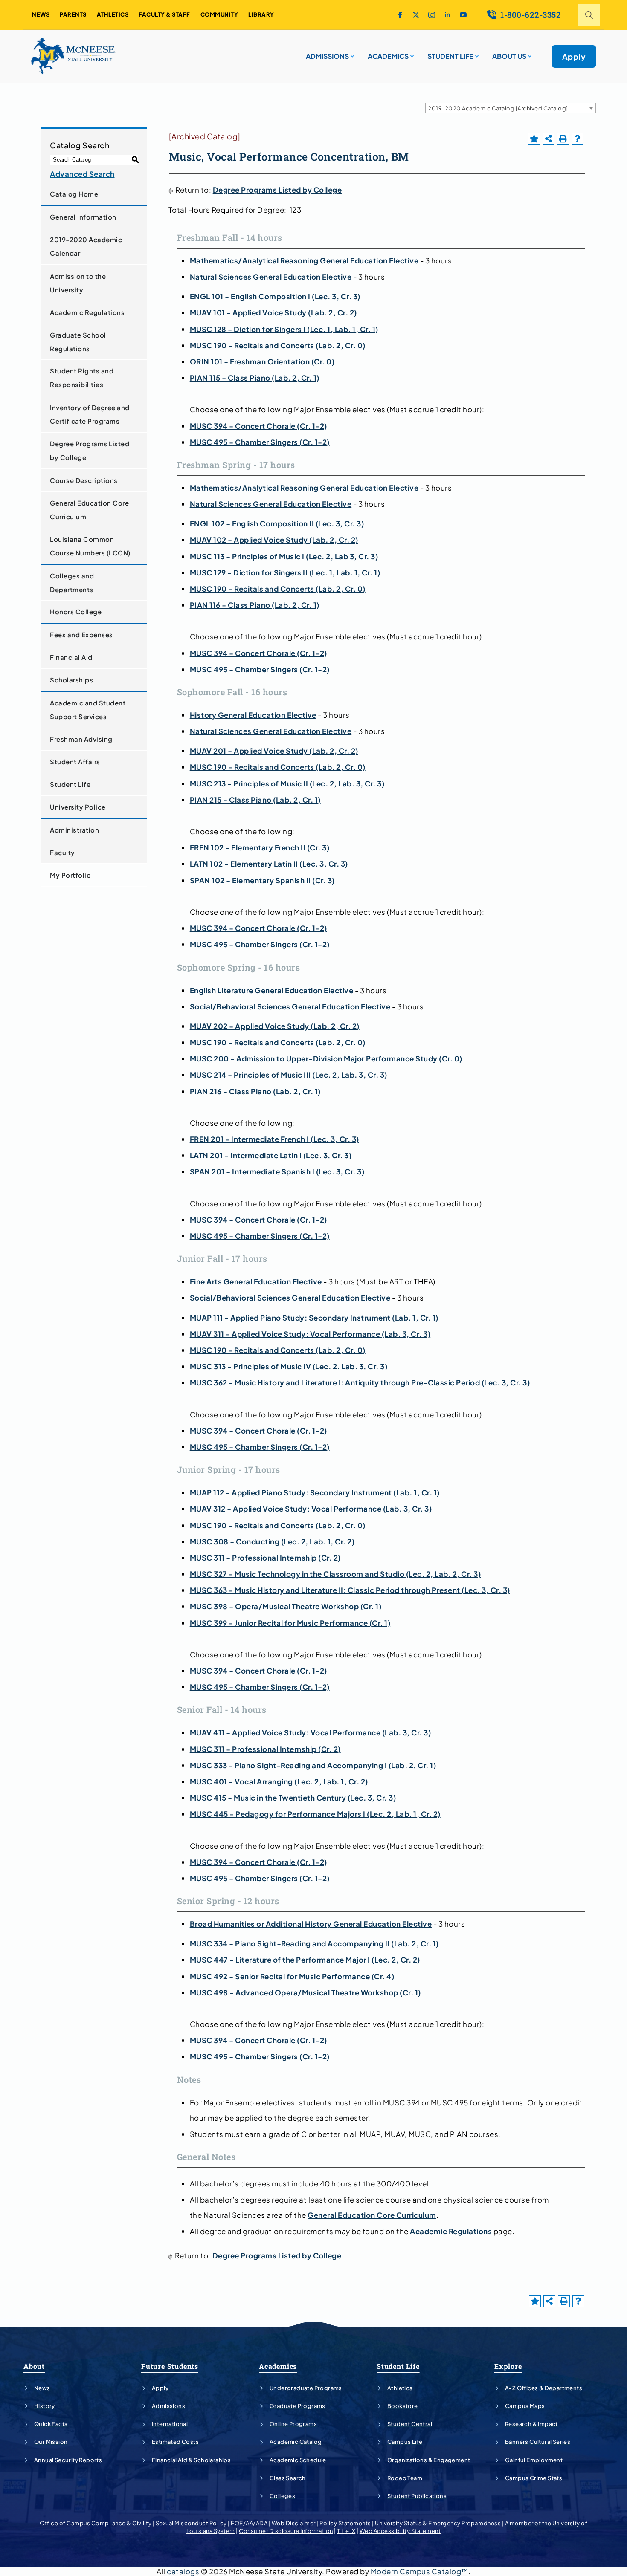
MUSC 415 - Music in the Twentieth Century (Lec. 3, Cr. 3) (293, 1798)
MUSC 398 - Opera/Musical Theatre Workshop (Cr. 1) (286, 1606)
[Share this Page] (549, 139)
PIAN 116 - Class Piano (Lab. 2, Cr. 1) (255, 605)
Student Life (70, 784)
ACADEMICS (388, 56)
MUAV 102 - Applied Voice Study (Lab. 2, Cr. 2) (274, 540)
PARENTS (73, 14)
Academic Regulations (87, 312)
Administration (74, 830)
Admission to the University (78, 283)
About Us (509, 56)
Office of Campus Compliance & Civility (96, 2523)
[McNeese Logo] (73, 56)
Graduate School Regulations (78, 342)
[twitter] (416, 15)
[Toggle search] (589, 15)
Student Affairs (75, 762)
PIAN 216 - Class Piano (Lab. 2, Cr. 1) (255, 1091)
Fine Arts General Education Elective (256, 1281)
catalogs (183, 2571)
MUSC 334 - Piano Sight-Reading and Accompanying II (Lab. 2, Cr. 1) (314, 1943)
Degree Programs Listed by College (90, 450)
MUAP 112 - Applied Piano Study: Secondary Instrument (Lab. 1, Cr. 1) (315, 1492)
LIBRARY (261, 14)
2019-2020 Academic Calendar (86, 246)
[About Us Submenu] (529, 53)
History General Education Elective (253, 715)
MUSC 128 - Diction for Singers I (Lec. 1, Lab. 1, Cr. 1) (284, 329)
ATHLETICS (113, 14)
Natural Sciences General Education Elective (271, 277)
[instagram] (432, 15)
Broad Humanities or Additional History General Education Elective (311, 1924)
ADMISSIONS (327, 56)
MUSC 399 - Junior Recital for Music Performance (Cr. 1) (290, 1623)
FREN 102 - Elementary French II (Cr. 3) (260, 847)
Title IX (346, 2531)
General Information (83, 217)
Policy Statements (345, 2523)
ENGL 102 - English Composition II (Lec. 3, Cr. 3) (277, 523)
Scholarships (71, 680)
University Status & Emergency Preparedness (438, 2523)
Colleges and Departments (72, 583)
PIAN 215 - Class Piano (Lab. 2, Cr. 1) (255, 800)
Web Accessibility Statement (400, 2531)
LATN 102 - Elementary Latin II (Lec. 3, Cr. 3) (269, 864)
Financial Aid (71, 657)
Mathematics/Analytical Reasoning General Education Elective (304, 260)
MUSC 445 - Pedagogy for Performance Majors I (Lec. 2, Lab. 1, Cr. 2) (315, 1814)
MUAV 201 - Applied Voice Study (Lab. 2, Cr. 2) (274, 751)
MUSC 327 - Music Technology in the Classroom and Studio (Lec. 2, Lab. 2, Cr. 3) (335, 1574)
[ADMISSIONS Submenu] (351, 53)
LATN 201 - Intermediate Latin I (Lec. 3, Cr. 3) (271, 1155)
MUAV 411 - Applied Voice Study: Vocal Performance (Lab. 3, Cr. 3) (311, 1732)
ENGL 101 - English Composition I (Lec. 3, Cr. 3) (275, 296)
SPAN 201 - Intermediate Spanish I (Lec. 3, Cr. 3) (277, 1171)
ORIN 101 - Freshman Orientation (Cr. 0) (262, 361)
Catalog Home (74, 194)
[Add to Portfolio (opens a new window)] (534, 139)
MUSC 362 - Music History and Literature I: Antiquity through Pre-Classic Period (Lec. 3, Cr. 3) (360, 1382)
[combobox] (511, 108)
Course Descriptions (84, 480)
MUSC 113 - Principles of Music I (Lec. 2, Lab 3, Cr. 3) (284, 556)
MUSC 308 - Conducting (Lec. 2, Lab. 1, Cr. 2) (272, 1541)
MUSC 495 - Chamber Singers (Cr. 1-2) (260, 442)
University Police (78, 807)
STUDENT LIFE (450, 56)
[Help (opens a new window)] (578, 139)
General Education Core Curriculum (89, 510)
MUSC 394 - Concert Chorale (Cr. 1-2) (258, 426)
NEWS (41, 14)
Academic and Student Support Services (88, 710)
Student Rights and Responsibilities (82, 377)
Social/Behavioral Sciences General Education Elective (290, 1006)
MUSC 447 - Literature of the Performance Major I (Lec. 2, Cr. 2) (305, 1960)
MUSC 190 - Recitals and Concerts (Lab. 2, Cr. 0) (278, 345)
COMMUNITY (219, 14)
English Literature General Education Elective (272, 990)
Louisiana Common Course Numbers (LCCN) (90, 546)
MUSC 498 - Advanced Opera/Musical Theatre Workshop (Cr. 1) (305, 1992)
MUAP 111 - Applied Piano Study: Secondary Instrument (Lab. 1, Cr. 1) (314, 1318)
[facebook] (400, 15)
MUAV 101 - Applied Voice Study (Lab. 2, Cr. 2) (273, 312)
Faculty (62, 852)
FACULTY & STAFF (164, 14)
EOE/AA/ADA (249, 2523)
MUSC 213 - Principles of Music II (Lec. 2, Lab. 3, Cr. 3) (287, 783)
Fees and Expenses (81, 635)
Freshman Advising (81, 739)
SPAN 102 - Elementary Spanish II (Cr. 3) (262, 880)
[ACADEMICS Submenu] (411, 53)
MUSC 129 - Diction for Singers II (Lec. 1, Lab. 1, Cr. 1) (285, 572)
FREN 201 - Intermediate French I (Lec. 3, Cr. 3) (274, 1139)
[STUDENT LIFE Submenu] (476, 53)
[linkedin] (447, 15)
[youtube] (463, 15)
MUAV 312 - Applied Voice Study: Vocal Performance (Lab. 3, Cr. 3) (311, 1509)
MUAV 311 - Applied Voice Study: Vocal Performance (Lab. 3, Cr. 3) (310, 1334)
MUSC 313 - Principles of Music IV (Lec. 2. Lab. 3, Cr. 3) (289, 1366)
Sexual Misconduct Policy (191, 2523)
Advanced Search (82, 174)
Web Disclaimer (294, 2523)
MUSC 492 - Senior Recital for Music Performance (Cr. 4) (292, 1976)
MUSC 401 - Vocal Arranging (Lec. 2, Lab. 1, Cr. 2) (279, 1781)
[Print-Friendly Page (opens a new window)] (563, 139)
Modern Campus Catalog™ (419, 2571)
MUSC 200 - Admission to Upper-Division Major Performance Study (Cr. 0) (326, 1058)
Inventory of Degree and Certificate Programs (90, 414)
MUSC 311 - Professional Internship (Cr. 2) (265, 1558)
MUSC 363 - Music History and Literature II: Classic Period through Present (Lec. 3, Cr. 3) (350, 1590)
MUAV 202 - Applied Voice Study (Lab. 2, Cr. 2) (275, 1026)
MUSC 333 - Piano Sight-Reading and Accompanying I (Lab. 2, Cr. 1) (313, 1765)
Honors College (76, 611)
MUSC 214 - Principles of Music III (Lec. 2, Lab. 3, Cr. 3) (289, 1075)
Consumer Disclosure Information (286, 2531)
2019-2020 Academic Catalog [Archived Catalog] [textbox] (498, 108)
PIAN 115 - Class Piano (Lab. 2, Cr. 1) (255, 378)
